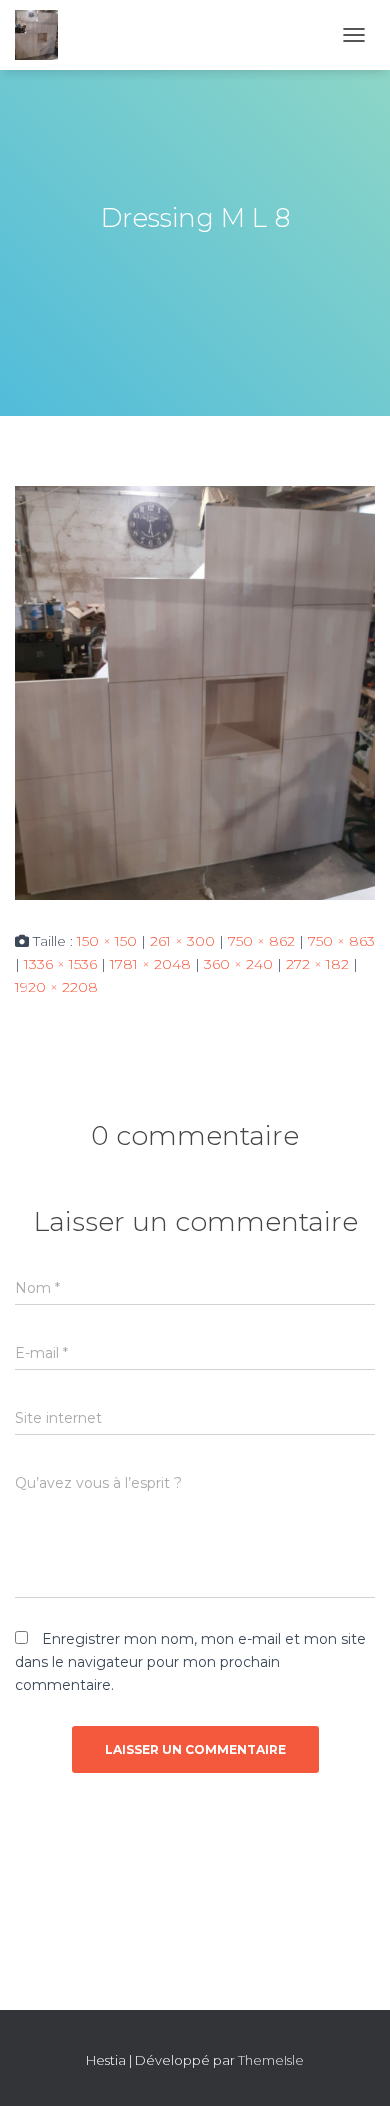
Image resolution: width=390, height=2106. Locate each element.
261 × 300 (182, 941)
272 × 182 (317, 964)
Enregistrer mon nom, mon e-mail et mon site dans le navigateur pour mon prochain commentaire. (190, 1661)
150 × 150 (107, 941)
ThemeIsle (271, 2060)
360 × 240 (238, 964)
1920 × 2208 (56, 987)
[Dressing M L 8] (195, 692)
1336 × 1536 (60, 964)
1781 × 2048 (150, 964)
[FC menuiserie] (44, 35)
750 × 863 (341, 941)
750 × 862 (261, 941)
